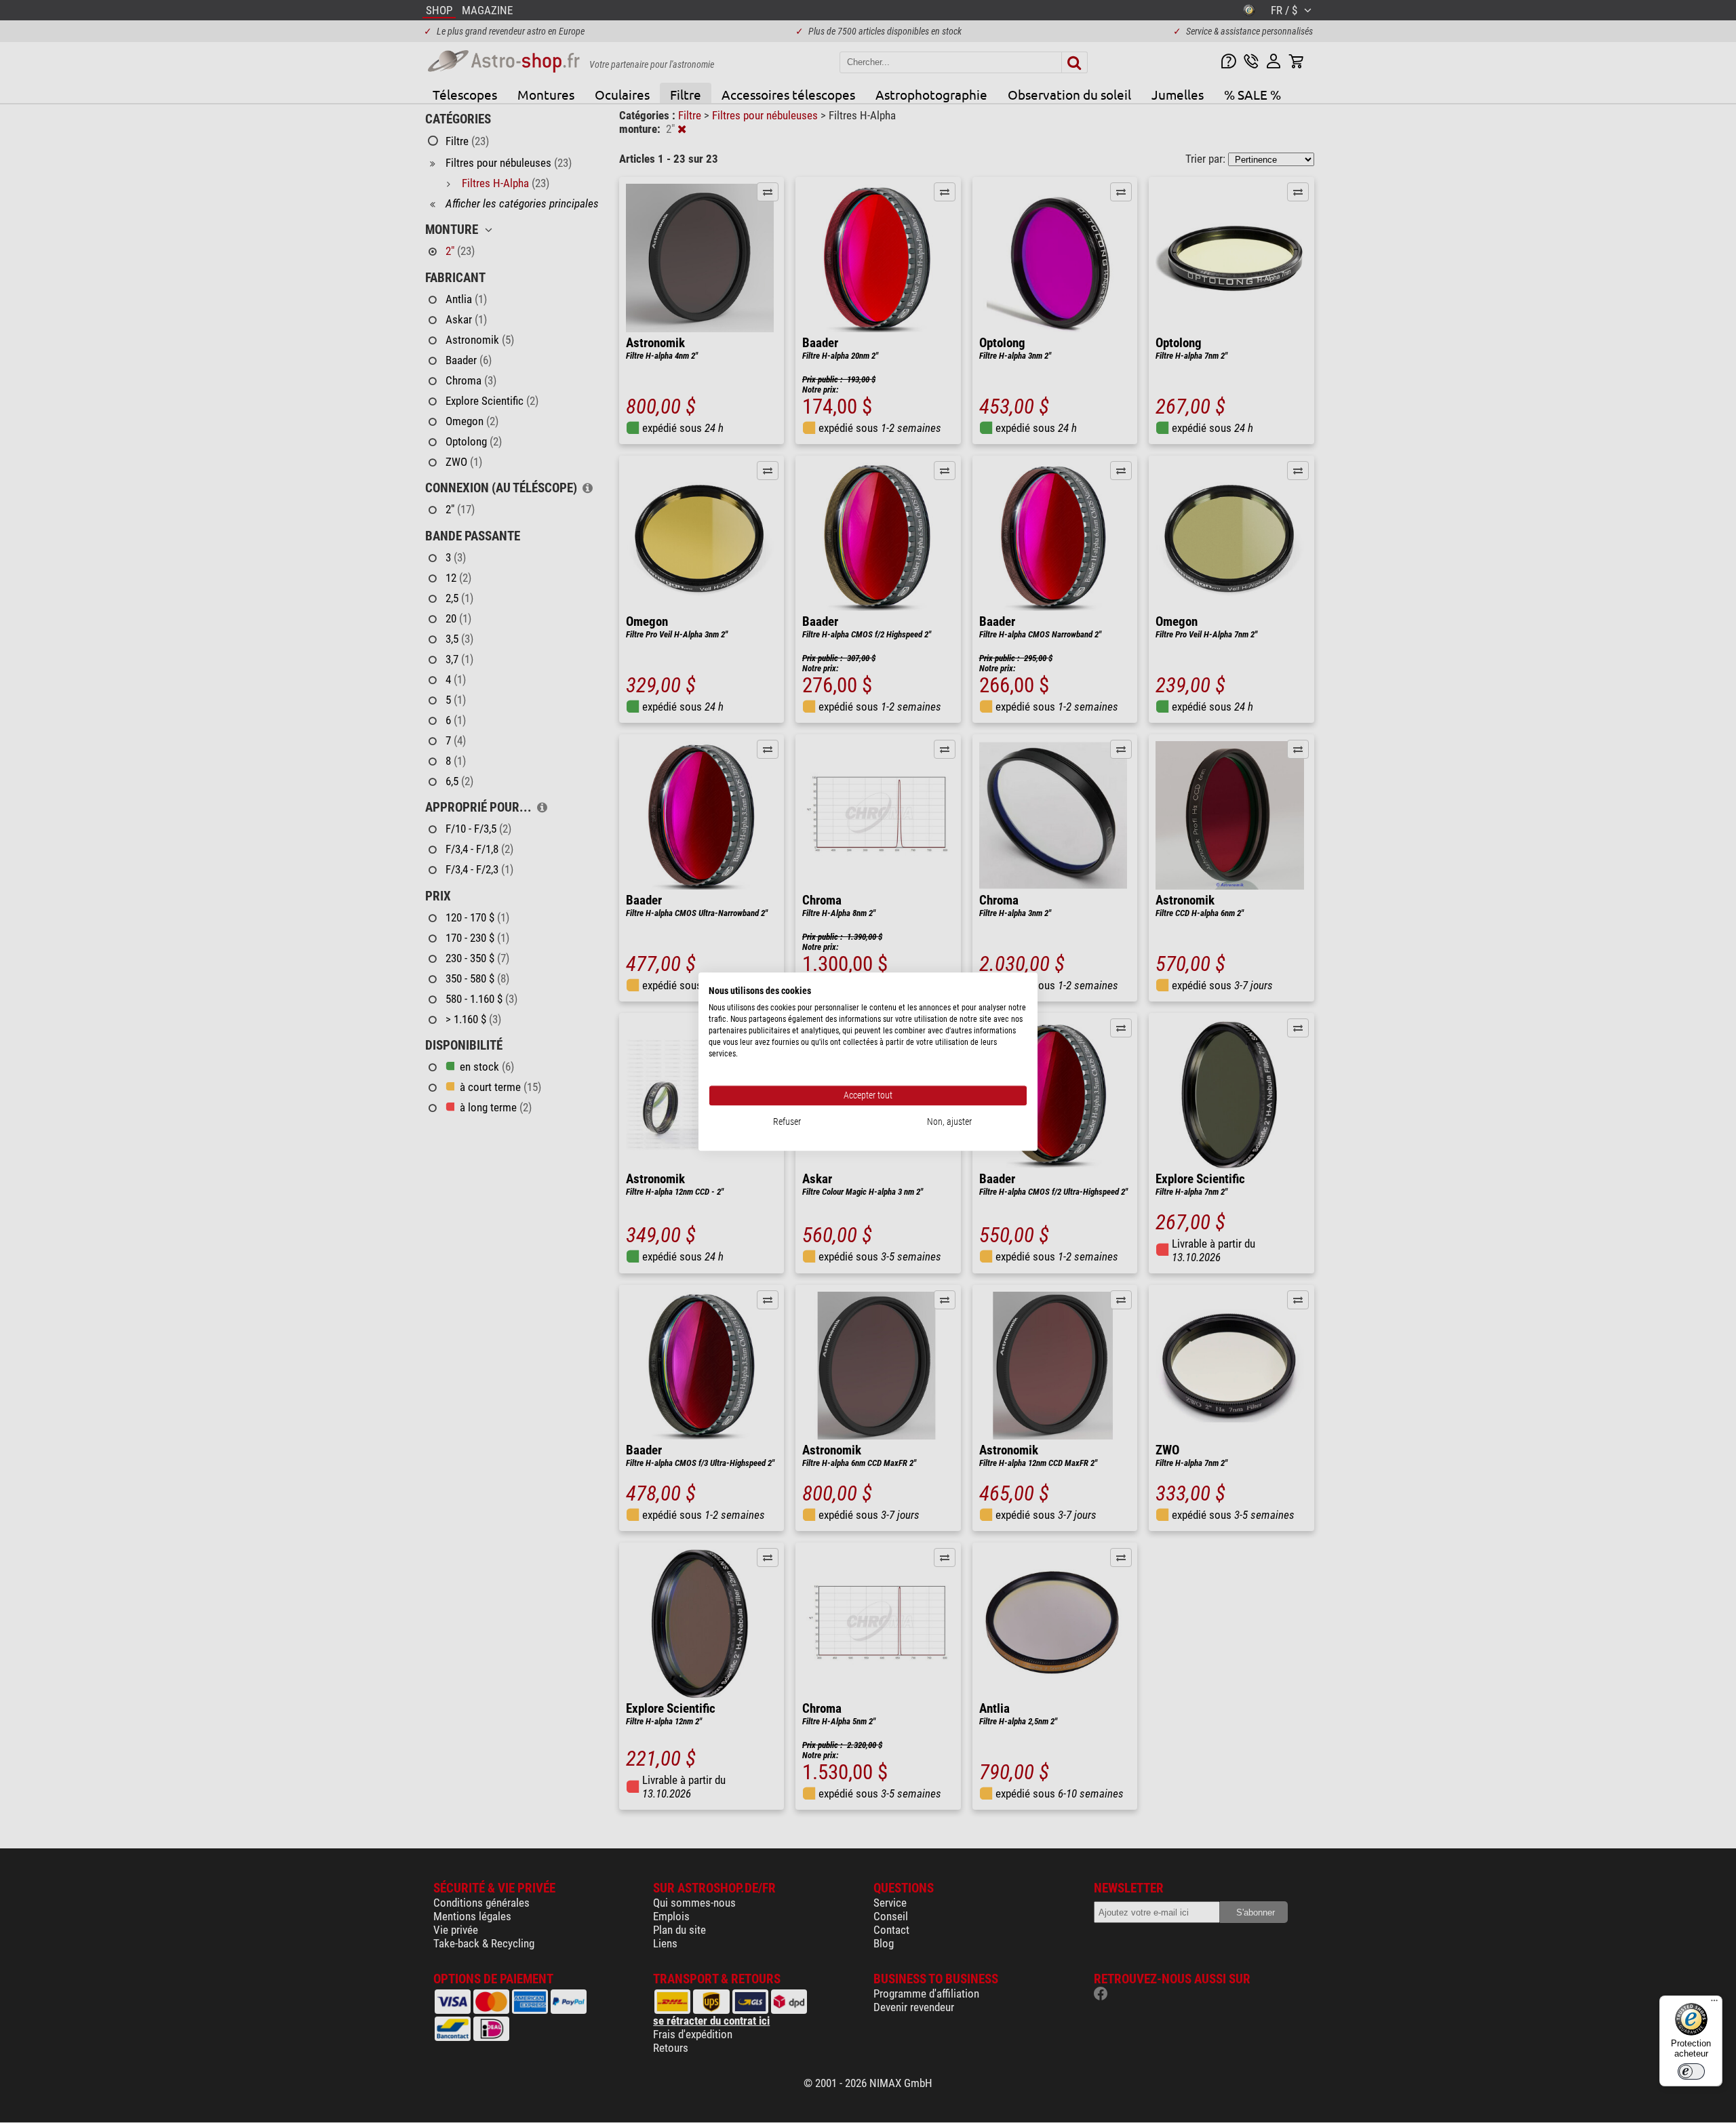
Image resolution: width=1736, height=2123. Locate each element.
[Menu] (1714, 2004)
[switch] (1691, 2071)
